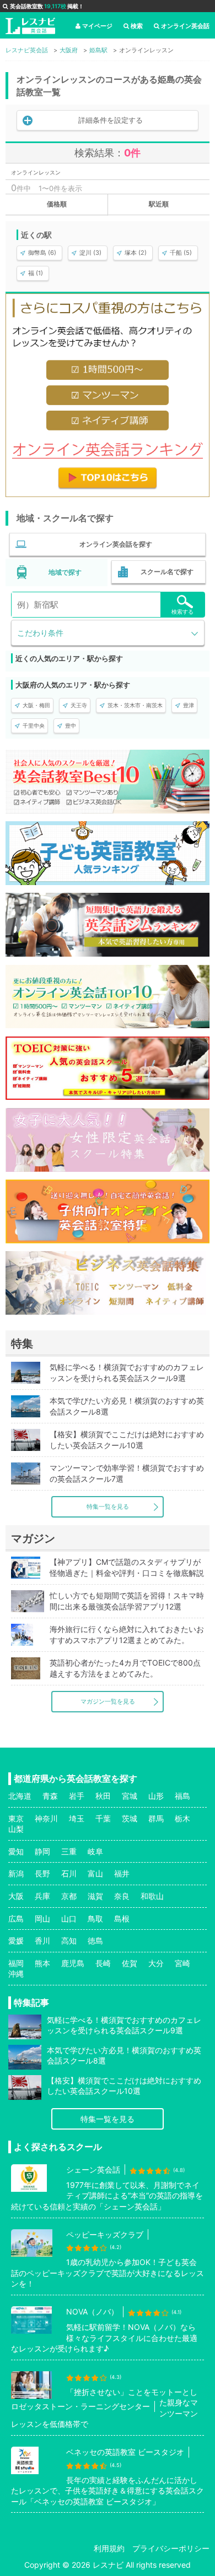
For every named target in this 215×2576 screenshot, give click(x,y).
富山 (95, 1873)
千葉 (103, 1818)
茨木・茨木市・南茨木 (135, 705)
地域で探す (65, 572)
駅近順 (159, 204)
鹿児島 (73, 1963)
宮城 (130, 1796)
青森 (50, 1796)
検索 (137, 26)
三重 (69, 1851)
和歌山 (152, 1896)
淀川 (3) (90, 253)
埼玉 (77, 1818)
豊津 (189, 705)
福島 (182, 1796)
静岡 (42, 1851)
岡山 (42, 1919)
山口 (69, 1919)
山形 (156, 1796)
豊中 (71, 725)
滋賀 (95, 1896)
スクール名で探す (167, 572)
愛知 (16, 1851)
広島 (16, 1919)
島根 (122, 1919)
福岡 (16, 1963)
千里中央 (34, 725)
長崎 (103, 1963)
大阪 (16, 1896)
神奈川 (46, 1818)
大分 (156, 1963)
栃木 (182, 1818)
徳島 (95, 1941)
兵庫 (42, 1896)
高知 (69, 1941)
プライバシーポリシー (171, 2548)
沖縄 (16, 1974)
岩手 (77, 1796)
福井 (122, 1873)
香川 (42, 1941)
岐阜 (95, 1851)
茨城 (130, 1818)
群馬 (156, 1818)
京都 (69, 1896)
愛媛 (16, 1941)
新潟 (16, 1873)
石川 (69, 1873)
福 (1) (36, 273)
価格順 (57, 204)
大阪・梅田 (36, 705)
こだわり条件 (40, 633)
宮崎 (182, 1963)
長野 (42, 1873)
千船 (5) (181, 253)
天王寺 (79, 705)
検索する (182, 612)
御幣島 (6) (42, 253)
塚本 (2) (136, 253)
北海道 (20, 1796)
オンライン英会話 (185, 26)
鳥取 (95, 1919)
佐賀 (130, 1963)
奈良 (122, 1896)
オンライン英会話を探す (116, 544)
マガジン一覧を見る (108, 1701)
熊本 (42, 1963)
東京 (16, 1818)
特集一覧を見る (108, 1507)
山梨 (16, 1829)
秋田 (103, 1796)
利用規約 (109, 2548)
